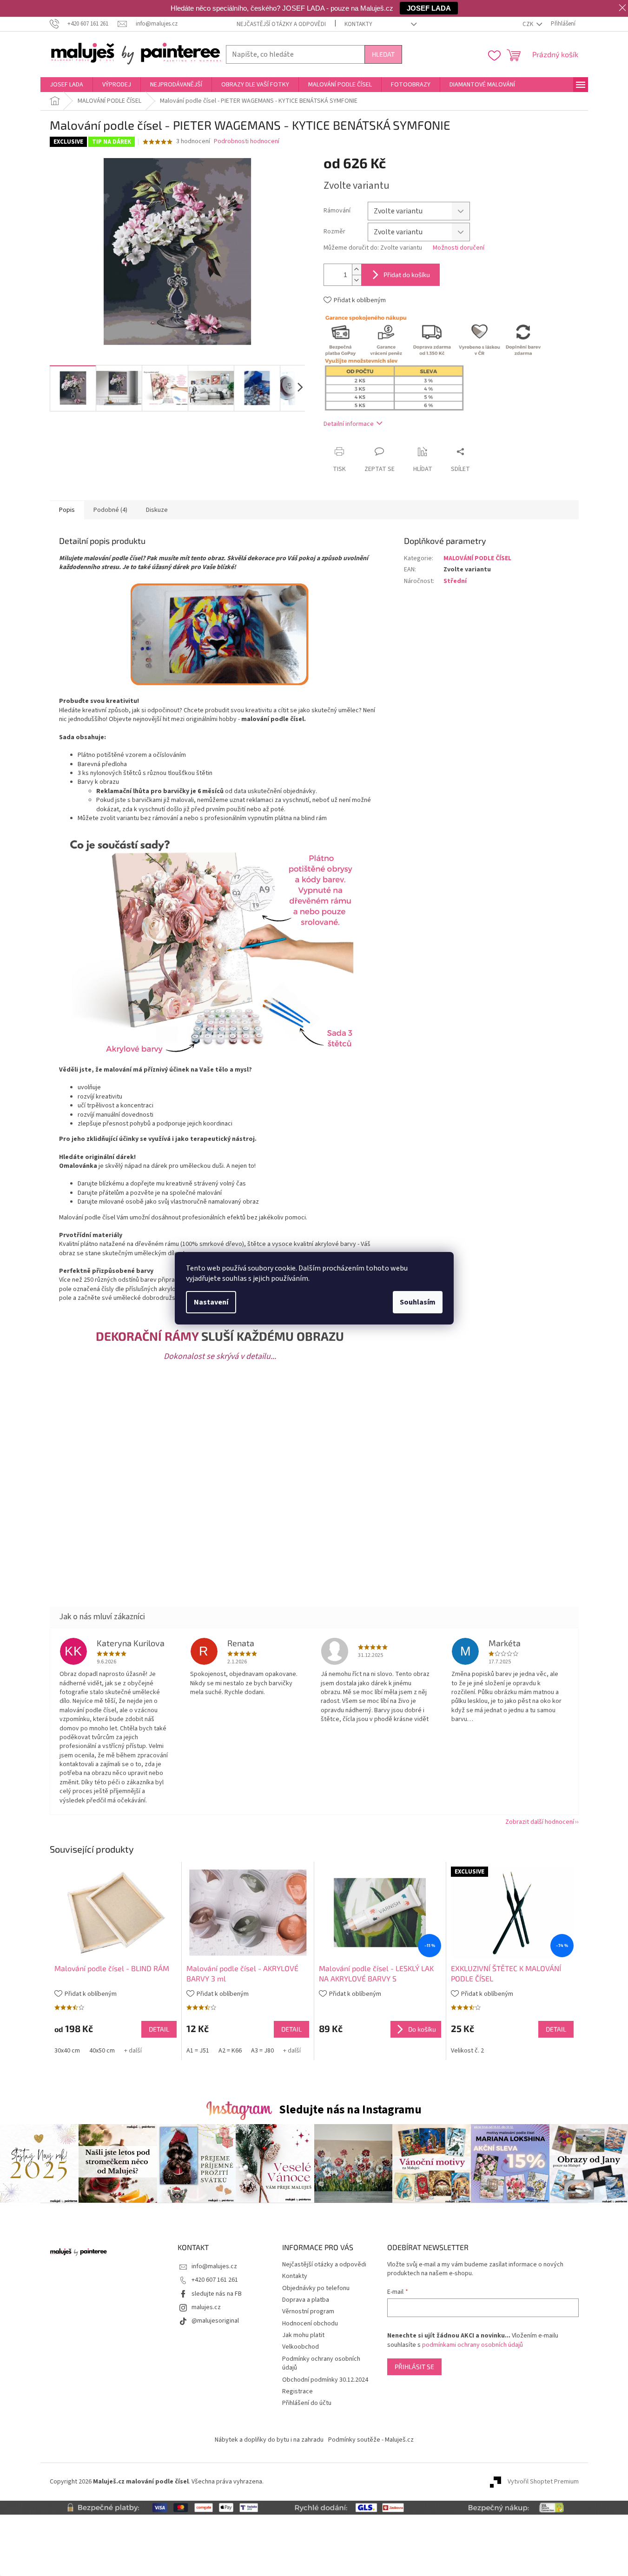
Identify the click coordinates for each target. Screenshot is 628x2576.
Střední (455, 581)
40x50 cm (102, 2051)
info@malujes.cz (214, 2266)
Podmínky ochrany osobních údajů (321, 2363)
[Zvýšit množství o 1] (357, 269)
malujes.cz (206, 2307)
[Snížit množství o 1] (357, 280)
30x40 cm (67, 2051)
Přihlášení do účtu (307, 2403)
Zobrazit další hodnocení (540, 1822)
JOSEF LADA (429, 8)
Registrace (297, 2391)
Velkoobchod (301, 2347)
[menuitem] (66, 85)
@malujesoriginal (215, 2321)
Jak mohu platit (303, 2335)
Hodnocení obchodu (310, 2324)
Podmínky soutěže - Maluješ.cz (371, 2440)
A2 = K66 (230, 2051)
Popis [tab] (67, 510)
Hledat (383, 54)
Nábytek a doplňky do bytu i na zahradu (269, 2440)
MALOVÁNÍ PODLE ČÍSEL (477, 558)
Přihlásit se (414, 2367)
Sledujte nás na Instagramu (350, 2110)
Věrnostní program (308, 2311)
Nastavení (211, 1302)
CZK (529, 24)
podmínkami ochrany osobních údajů (473, 2345)
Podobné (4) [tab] (110, 510)
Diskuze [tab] (157, 510)
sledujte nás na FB (217, 2294)
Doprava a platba (306, 2300)
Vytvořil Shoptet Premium (543, 2482)
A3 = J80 (262, 2051)
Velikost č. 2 (467, 2051)
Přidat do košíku (407, 275)
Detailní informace (349, 424)
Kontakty (358, 24)
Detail (159, 2029)
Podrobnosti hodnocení (247, 142)
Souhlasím (418, 1302)
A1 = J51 (198, 2051)
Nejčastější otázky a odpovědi (281, 24)
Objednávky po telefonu (316, 2288)
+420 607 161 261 (215, 2280)
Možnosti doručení (459, 248)
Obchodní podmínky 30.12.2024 (325, 2380)
